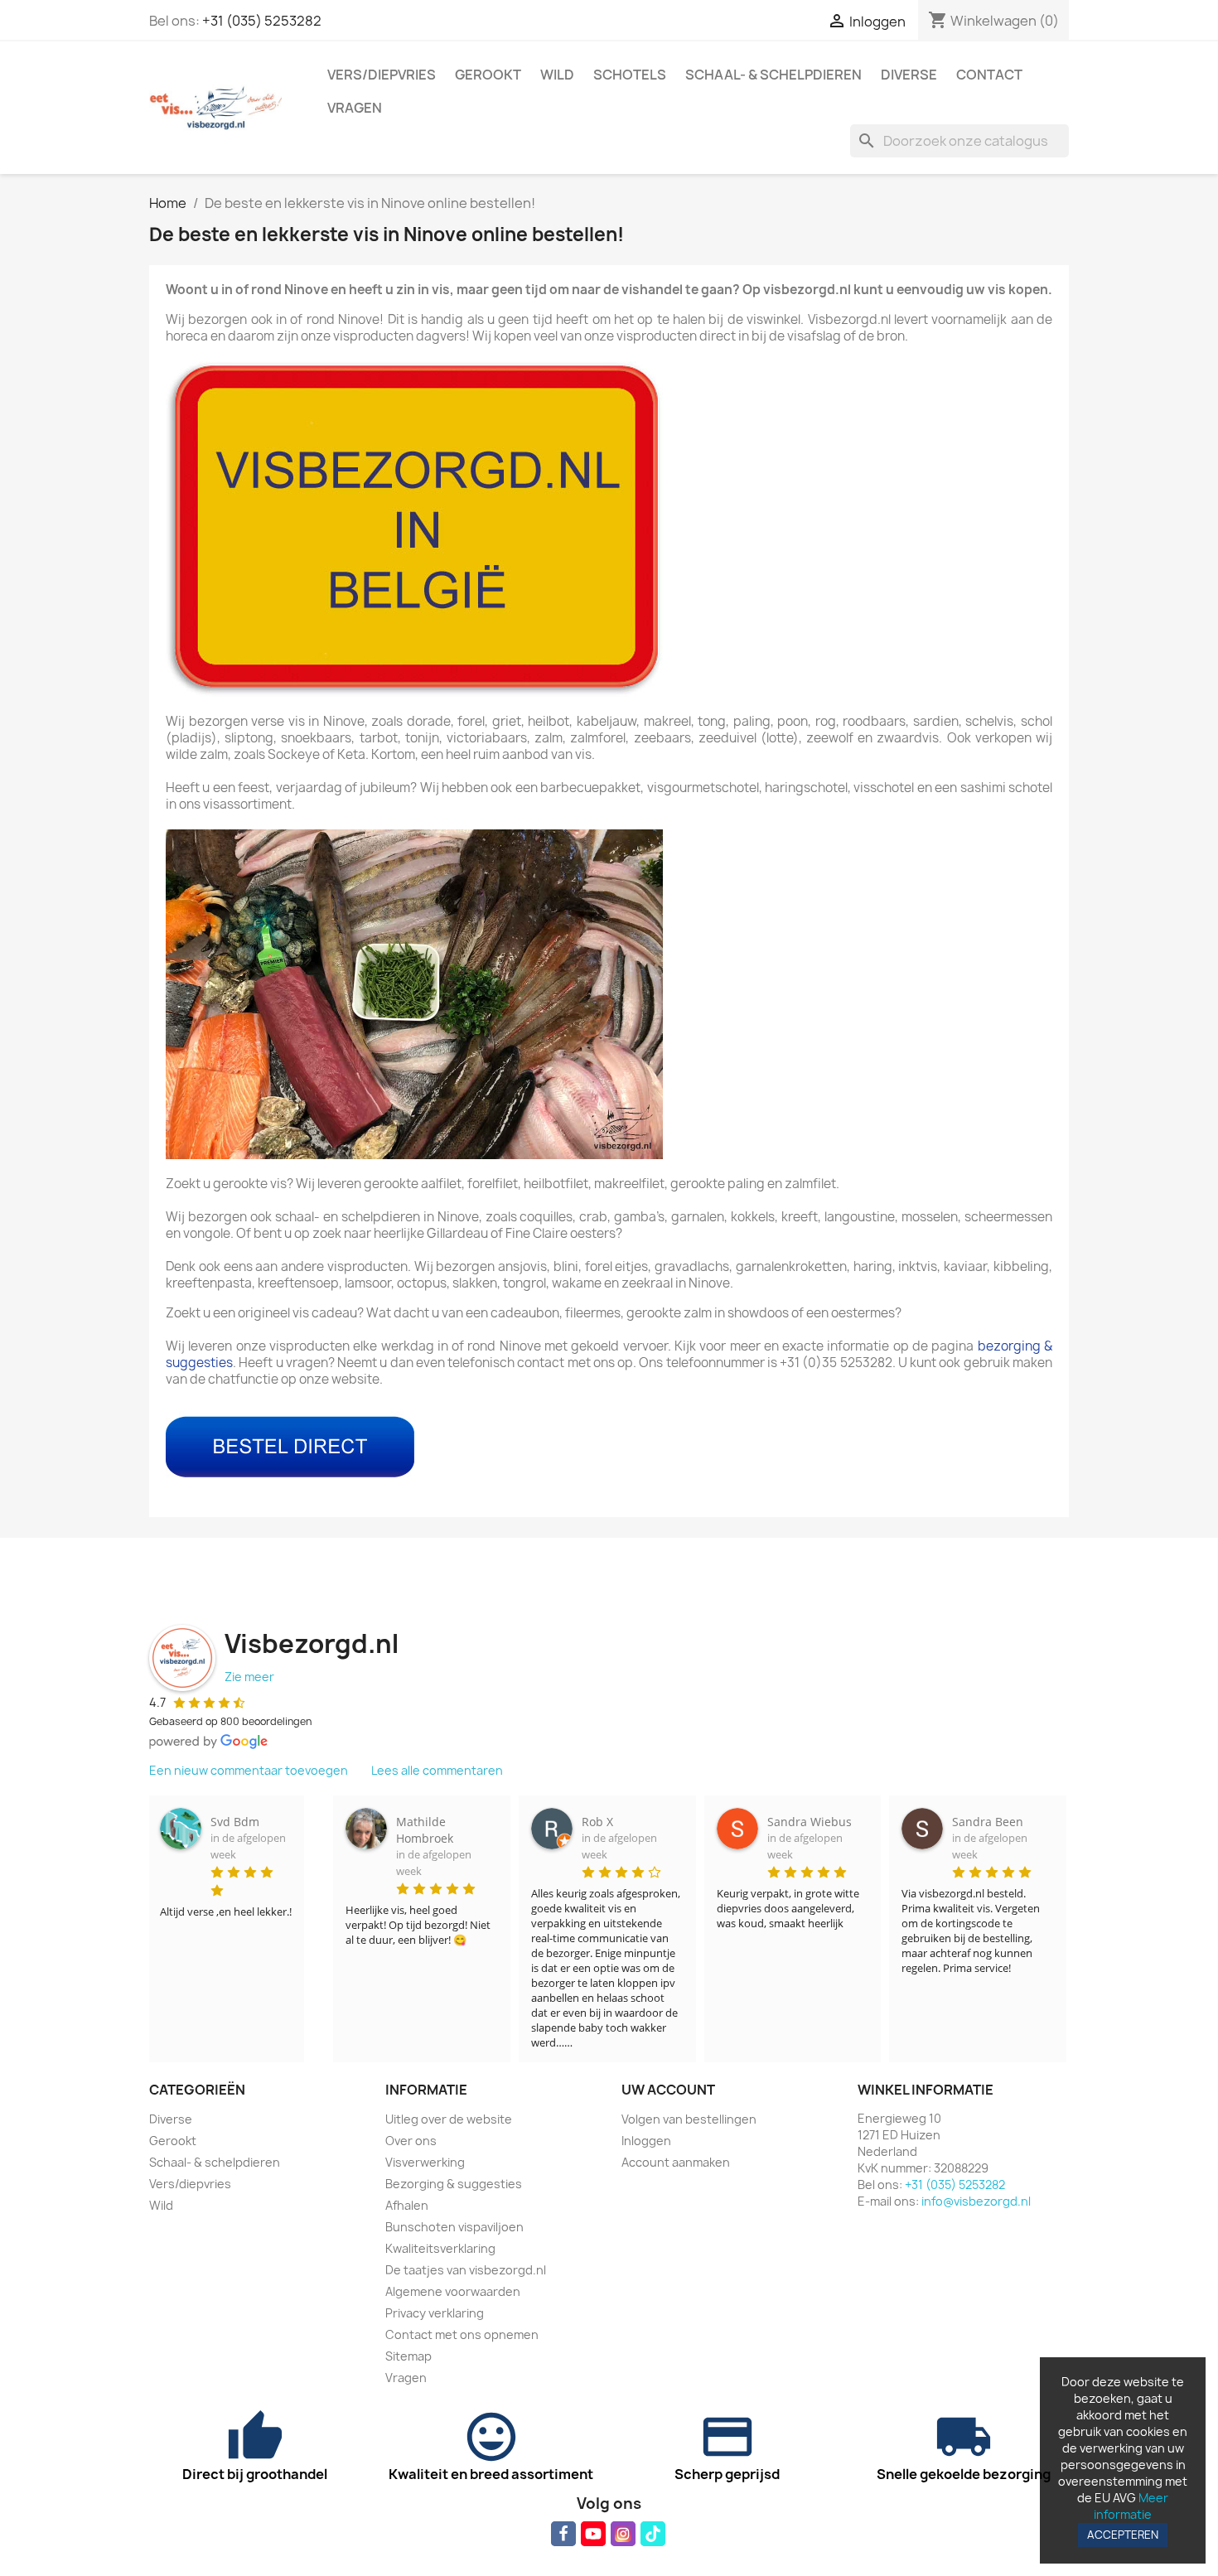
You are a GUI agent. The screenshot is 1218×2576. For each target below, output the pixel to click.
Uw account (668, 2090)
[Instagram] (623, 2534)
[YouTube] (593, 2534)
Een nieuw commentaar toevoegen (249, 1770)
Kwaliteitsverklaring (440, 2248)
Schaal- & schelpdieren (773, 75)
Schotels (630, 75)
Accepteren (1123, 2535)
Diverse (909, 75)
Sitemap (408, 2356)
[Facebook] (563, 2534)
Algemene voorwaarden (453, 2291)
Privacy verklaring (435, 2313)
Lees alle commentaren (437, 1770)
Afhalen (407, 2205)
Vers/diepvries (382, 75)
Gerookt (488, 75)
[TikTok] (653, 2534)
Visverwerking (425, 2162)
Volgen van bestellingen (689, 2119)
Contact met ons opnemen (462, 2334)
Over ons (411, 2141)
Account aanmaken (676, 2162)
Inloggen (646, 2141)
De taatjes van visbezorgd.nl (466, 2270)
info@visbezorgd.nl (976, 2201)
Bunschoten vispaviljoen (454, 2227)
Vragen (355, 108)
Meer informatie (1131, 2506)
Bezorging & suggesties (454, 2184)
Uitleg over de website (449, 2119)
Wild (557, 75)
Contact (989, 75)
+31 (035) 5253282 (262, 21)
